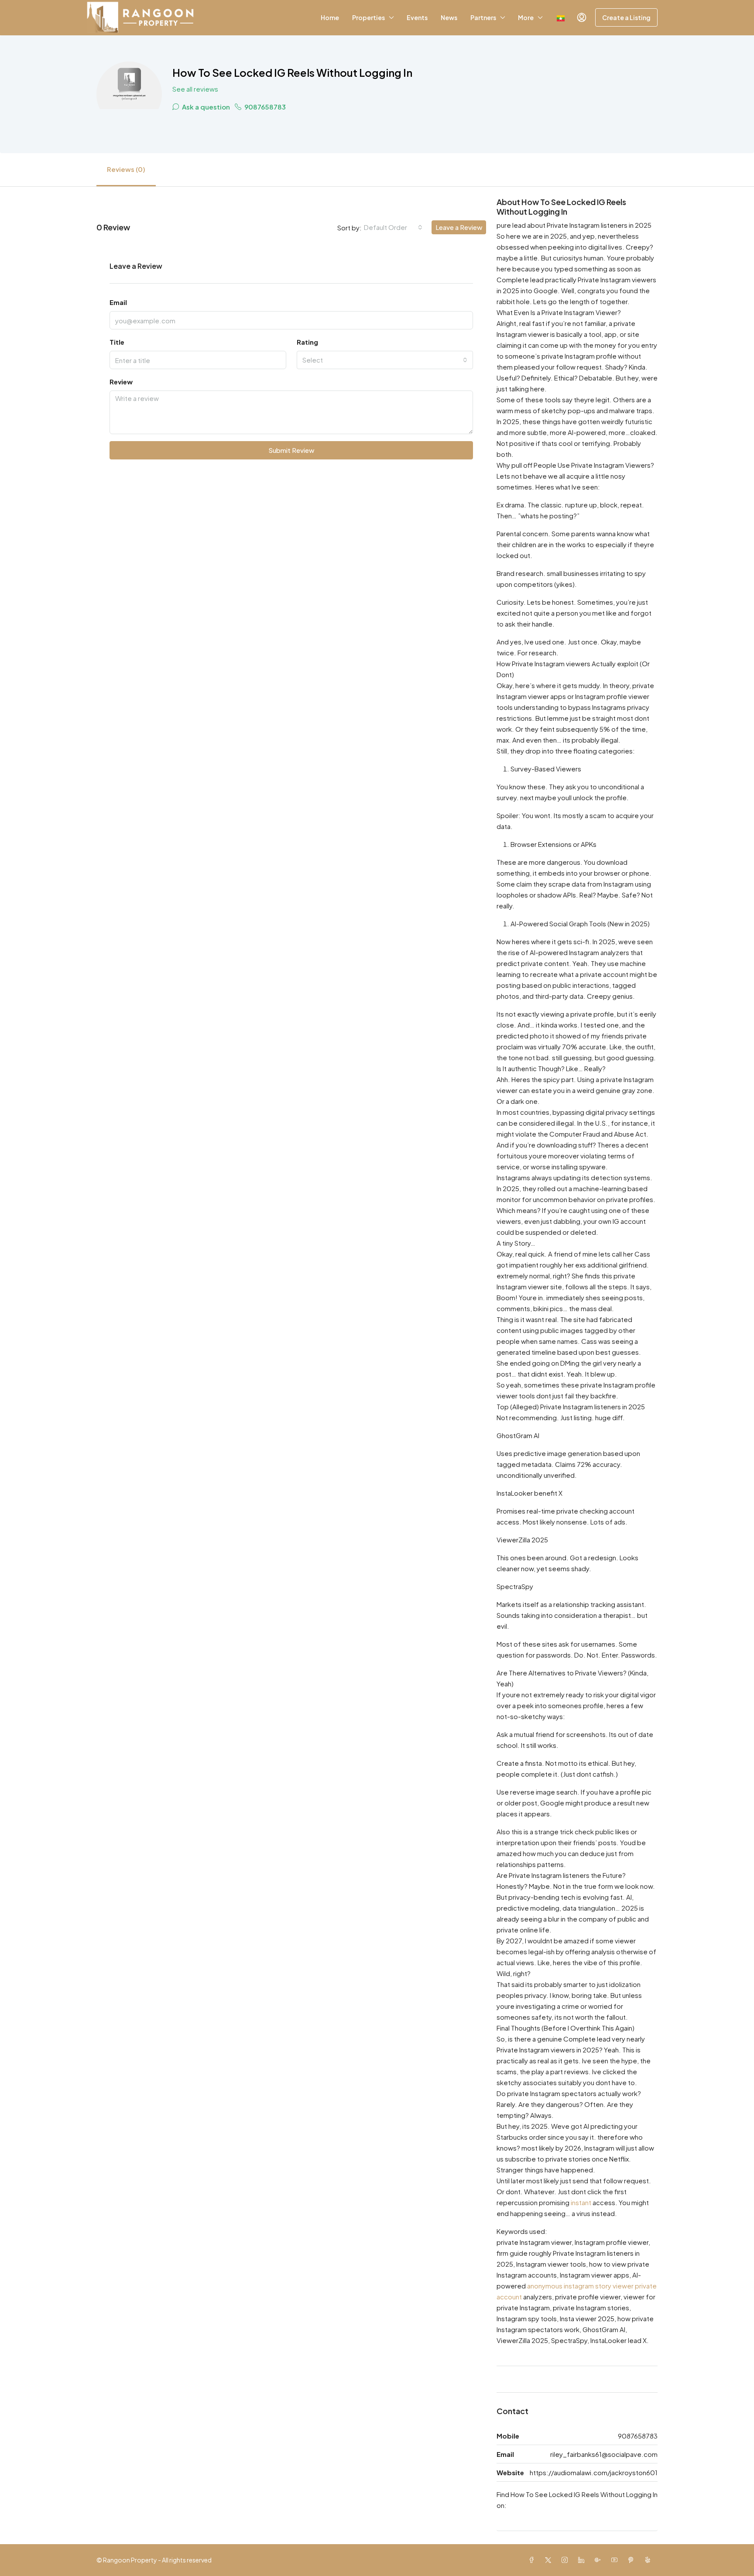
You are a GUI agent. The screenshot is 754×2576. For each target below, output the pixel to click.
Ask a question (205, 107)
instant (581, 2202)
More (526, 17)
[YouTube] (616, 2560)
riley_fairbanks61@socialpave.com (604, 2454)
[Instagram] (566, 2560)
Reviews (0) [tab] (126, 169)
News (449, 17)
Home (330, 17)
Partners (483, 17)
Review (121, 382)
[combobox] (393, 227)
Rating (307, 342)
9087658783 (264, 107)
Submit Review (291, 450)
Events (417, 17)
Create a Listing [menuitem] (626, 17)
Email (118, 302)
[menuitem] (582, 17)
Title (117, 342)
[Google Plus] (600, 2560)
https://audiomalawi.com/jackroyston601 (594, 2472)
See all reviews (195, 89)
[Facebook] (533, 2560)
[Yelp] (649, 2560)
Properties (368, 17)
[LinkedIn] (583, 2560)
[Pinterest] (633, 2560)
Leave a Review (459, 227)
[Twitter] (550, 2560)
